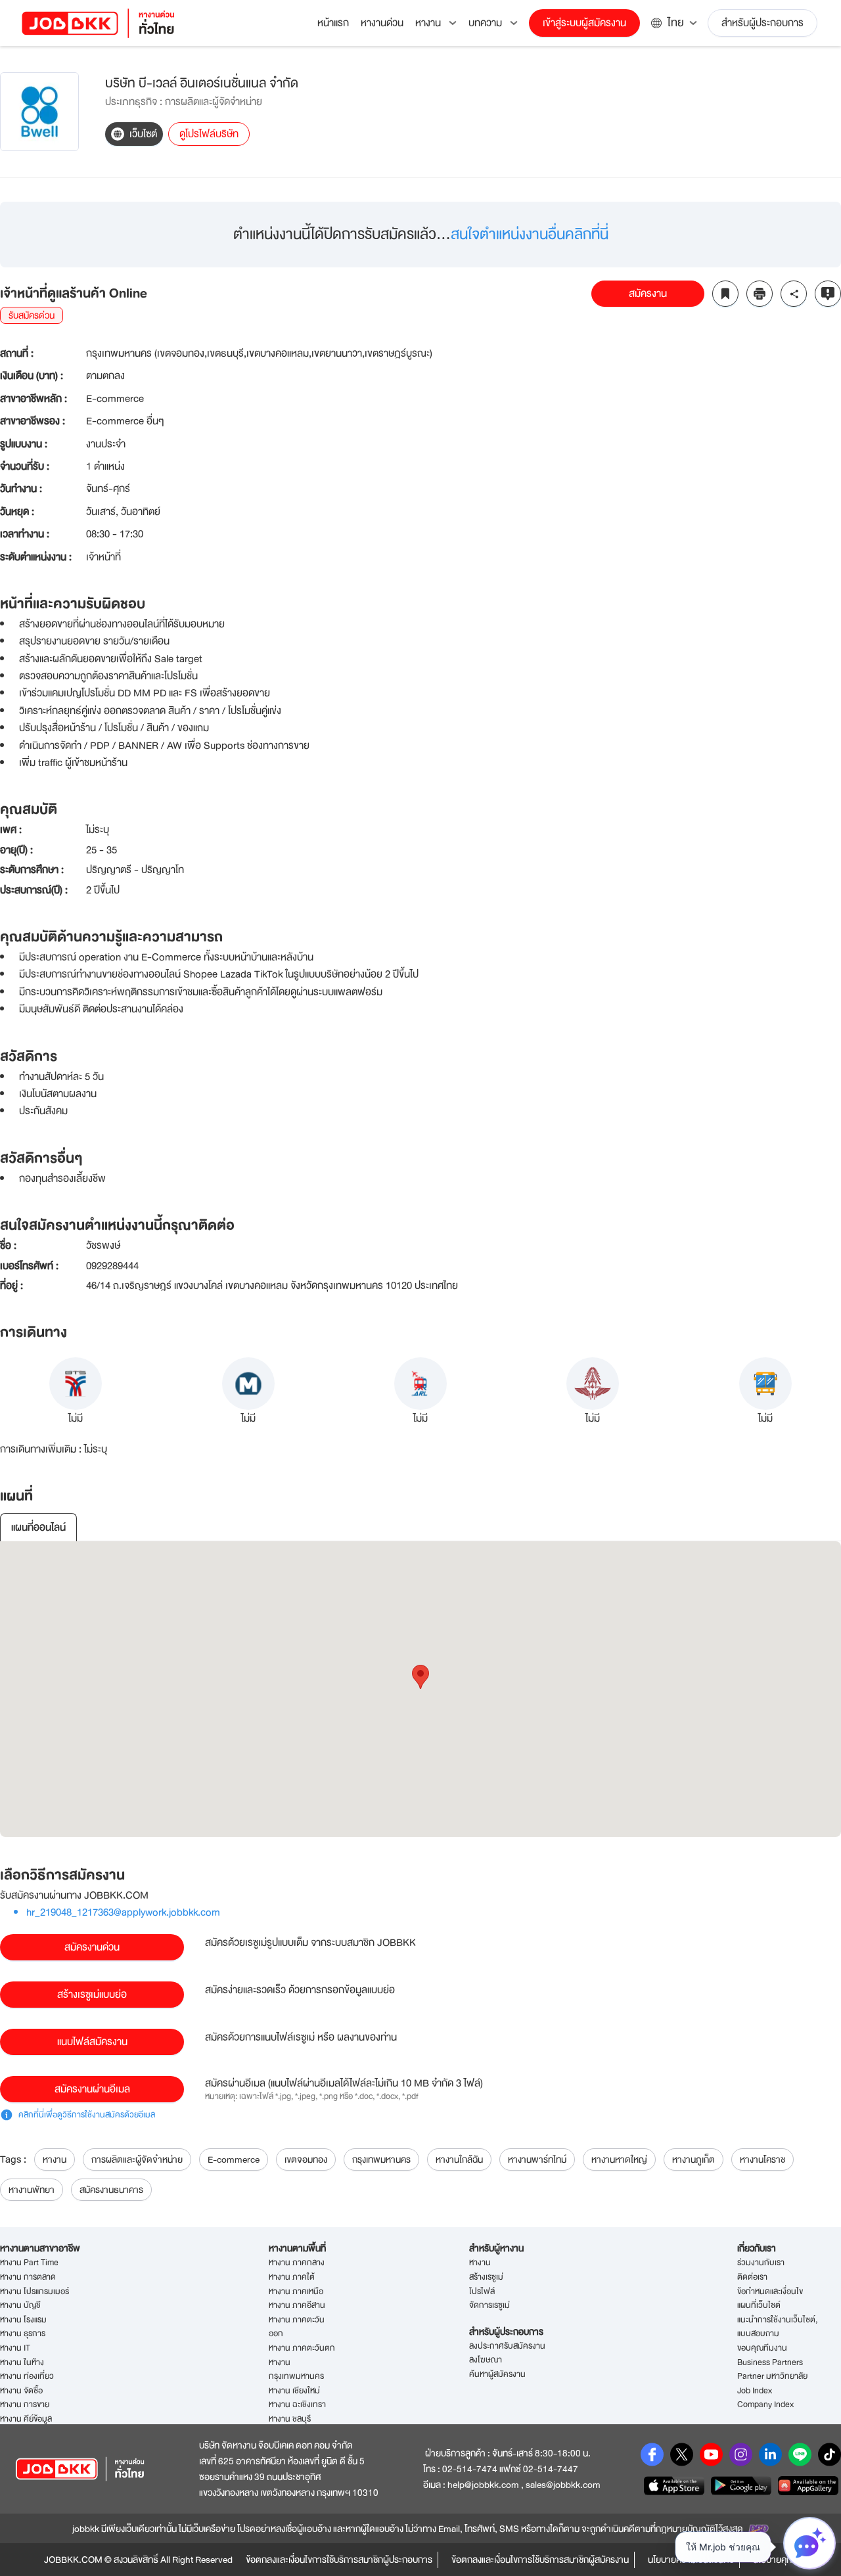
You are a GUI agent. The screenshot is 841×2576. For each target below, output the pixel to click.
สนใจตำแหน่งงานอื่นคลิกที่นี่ (530, 234)
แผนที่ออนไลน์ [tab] (38, 1527)
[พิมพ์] (760, 294)
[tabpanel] (420, 1689)
